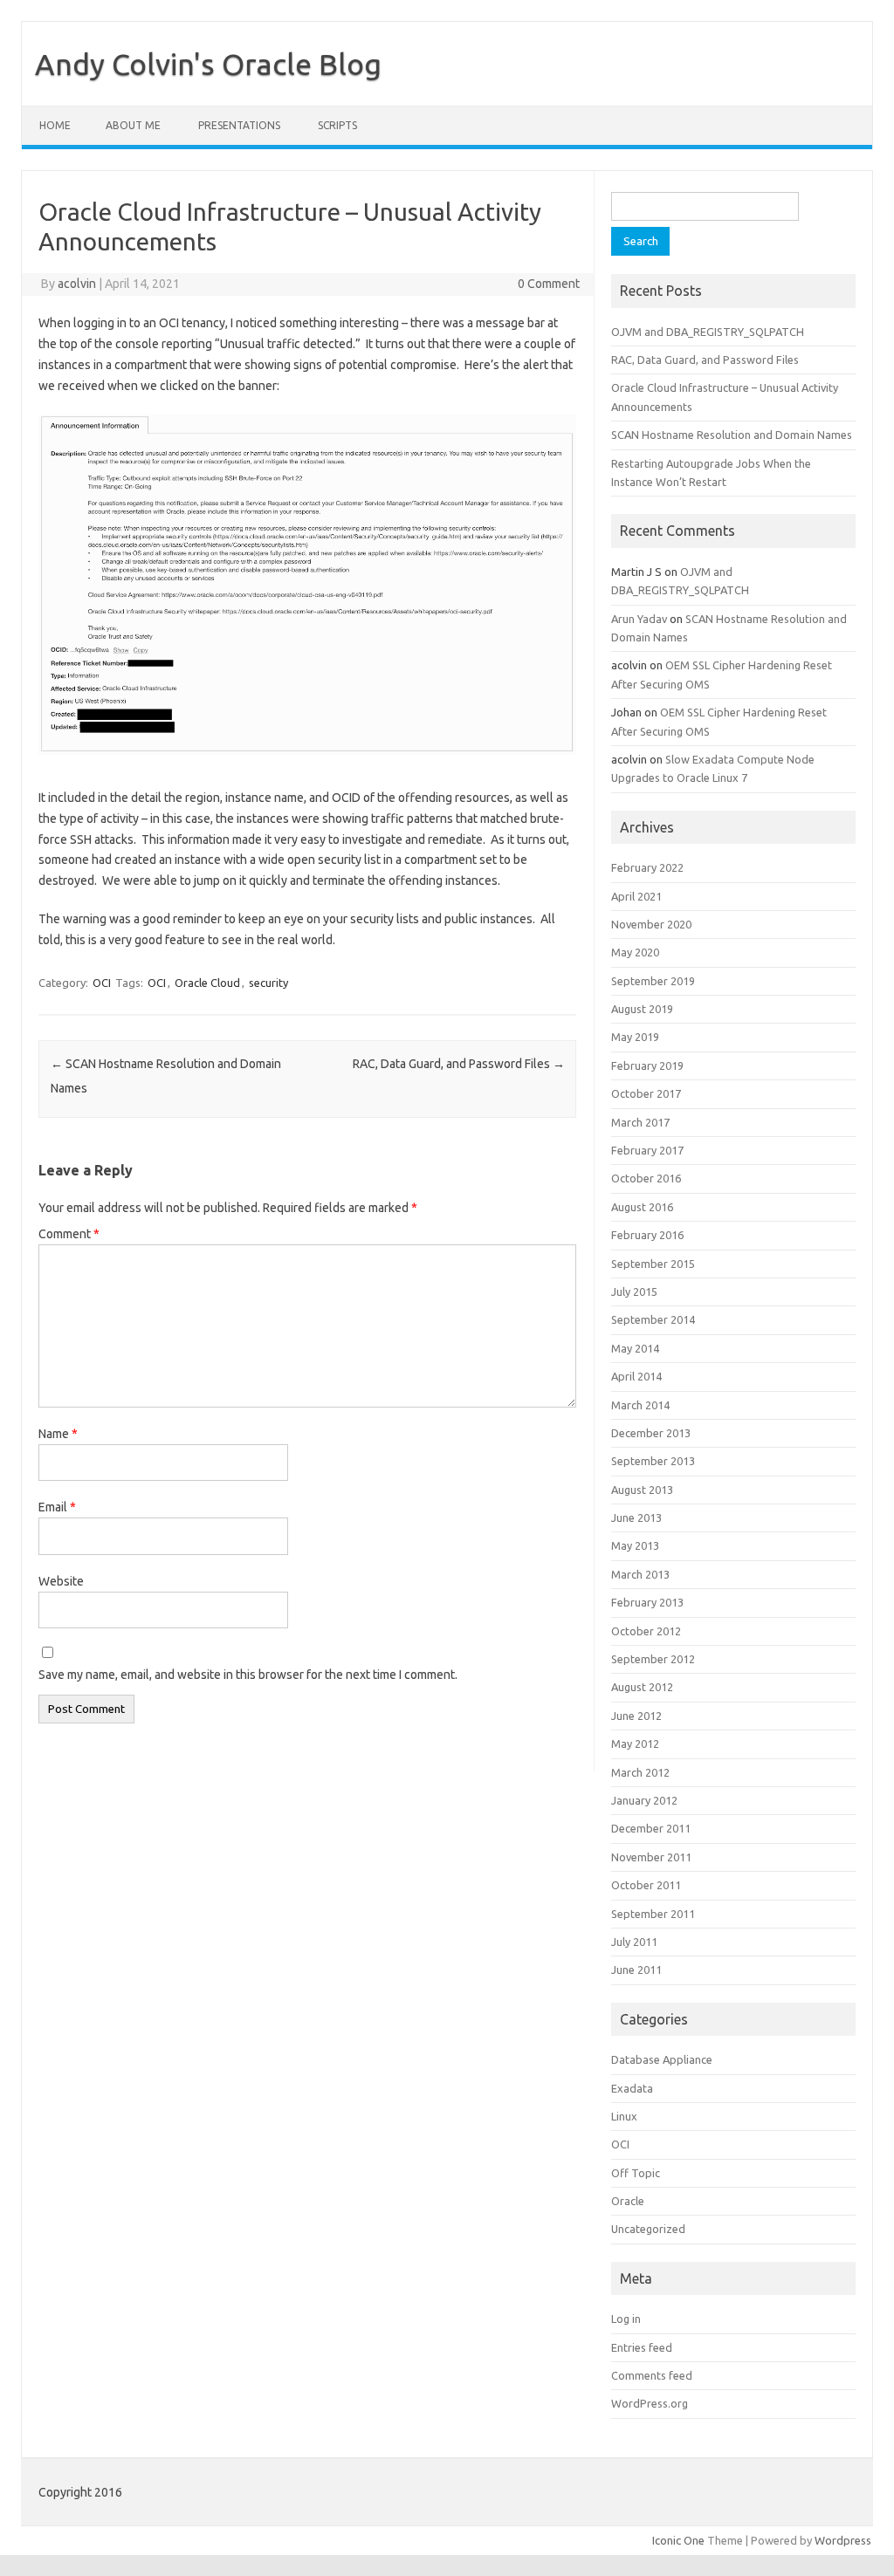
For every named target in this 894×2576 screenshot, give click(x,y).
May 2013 (635, 1545)
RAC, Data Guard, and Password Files (459, 1064)
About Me (133, 125)
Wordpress (843, 2540)
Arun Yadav (639, 619)
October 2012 (646, 1631)
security (268, 983)
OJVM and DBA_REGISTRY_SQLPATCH (708, 332)
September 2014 (653, 1319)
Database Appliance (662, 2059)
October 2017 (646, 1093)
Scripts (337, 125)
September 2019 (653, 981)
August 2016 (642, 1207)
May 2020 (635, 952)
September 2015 (653, 1264)
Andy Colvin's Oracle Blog (208, 64)
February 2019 (647, 1065)
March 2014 (640, 1405)
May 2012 (635, 1744)
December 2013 (651, 1433)
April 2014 (636, 1376)
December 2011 (651, 1828)
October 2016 (646, 1178)
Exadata (632, 2088)
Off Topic (636, 2173)
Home (55, 125)
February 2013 (647, 1602)
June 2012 (636, 1716)
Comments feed (652, 2375)
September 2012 (653, 1659)
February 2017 (647, 1150)
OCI (102, 983)
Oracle (628, 2201)
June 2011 (636, 1970)
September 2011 (653, 1914)
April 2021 (636, 896)
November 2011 (651, 1857)
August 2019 (642, 1009)
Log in (626, 2319)
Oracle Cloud (207, 983)
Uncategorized (648, 2229)
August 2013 (642, 1490)
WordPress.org (650, 2403)
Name (58, 1434)
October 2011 (646, 1885)
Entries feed (642, 2347)
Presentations (239, 125)
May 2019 (635, 1037)
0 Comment (549, 284)
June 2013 (636, 1518)
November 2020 (651, 924)
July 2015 (634, 1291)
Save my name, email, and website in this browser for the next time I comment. (248, 1675)
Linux (624, 2116)
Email (57, 1507)
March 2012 (640, 1772)
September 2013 (653, 1461)
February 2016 (647, 1235)
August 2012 (642, 1687)
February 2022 (647, 867)
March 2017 (640, 1122)
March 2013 (640, 1574)
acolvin (77, 284)
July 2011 (634, 1942)
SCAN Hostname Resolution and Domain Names (732, 435)
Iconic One (678, 2540)
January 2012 (644, 1800)
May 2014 (635, 1348)
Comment (69, 1234)
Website (61, 1581)
